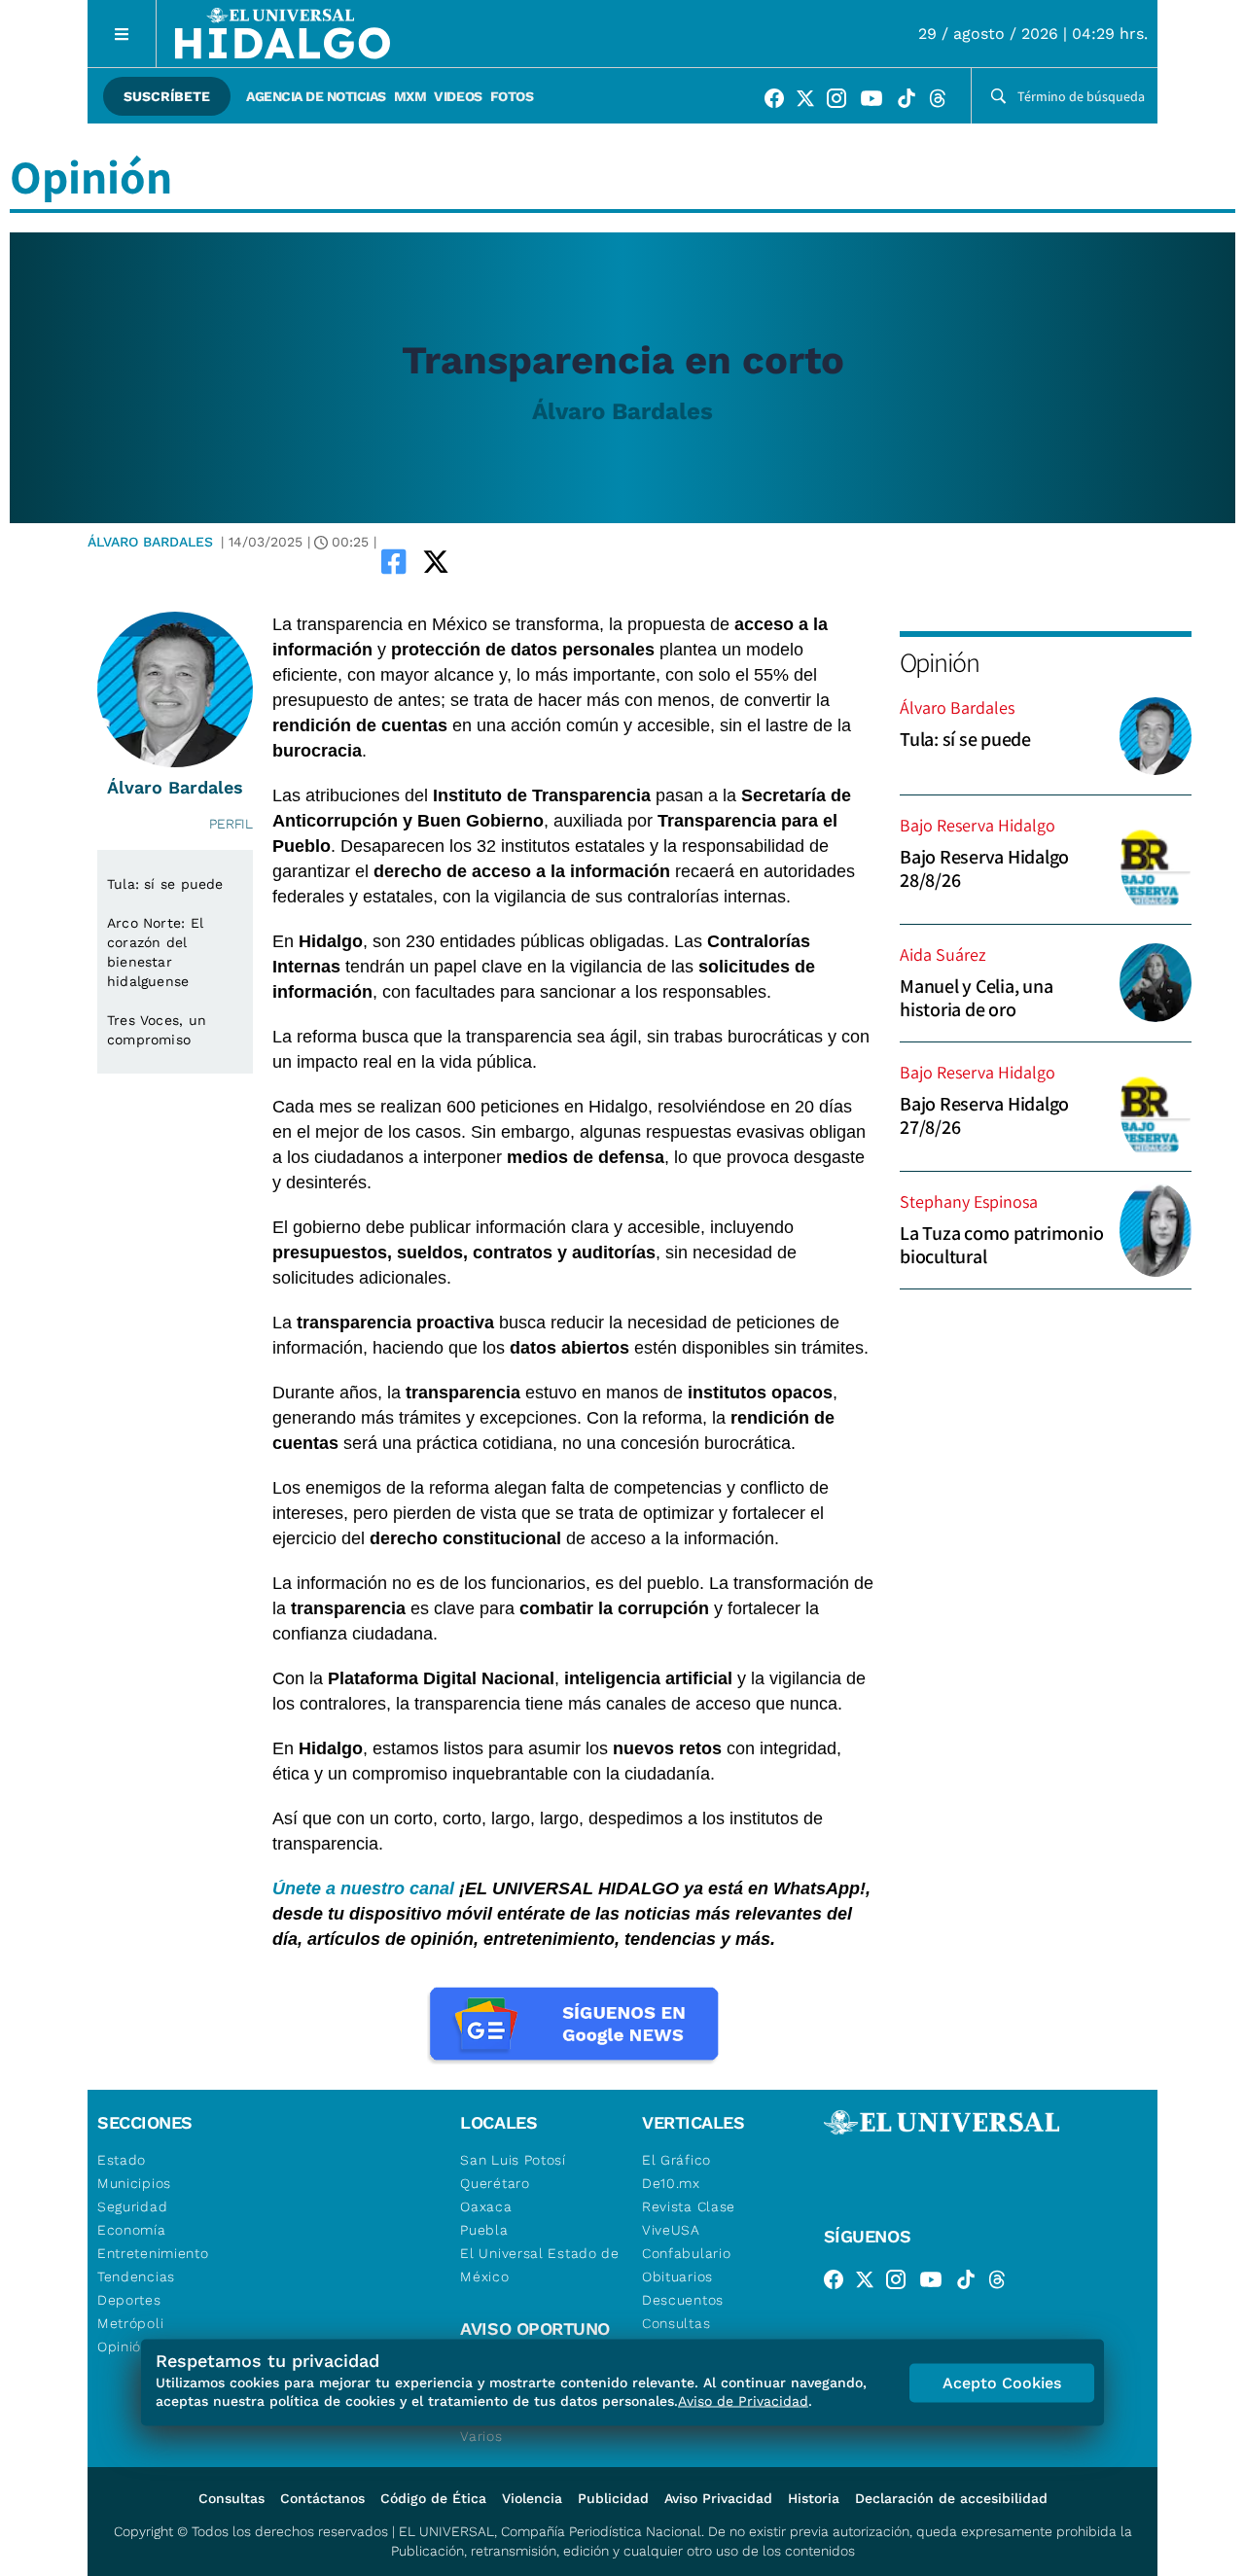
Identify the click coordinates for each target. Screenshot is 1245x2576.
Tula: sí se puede (965, 739)
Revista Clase (689, 2206)
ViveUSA (671, 2230)
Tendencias (136, 2276)
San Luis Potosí (513, 2160)
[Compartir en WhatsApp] (463, 561)
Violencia (532, 2498)
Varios (481, 2436)
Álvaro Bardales (622, 411)
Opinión (939, 662)
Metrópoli (130, 2323)
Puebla (484, 2230)
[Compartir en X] (436, 561)
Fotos (512, 96)
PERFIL (231, 824)
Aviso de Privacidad (743, 2401)
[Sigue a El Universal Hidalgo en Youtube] (877, 102)
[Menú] (122, 34)
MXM (410, 96)
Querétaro (495, 2183)
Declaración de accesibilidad (951, 2498)
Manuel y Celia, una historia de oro (976, 998)
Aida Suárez (943, 954)
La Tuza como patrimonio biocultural (1001, 1245)
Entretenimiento (153, 2253)
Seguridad (132, 2206)
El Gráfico (676, 2160)
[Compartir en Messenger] (490, 561)
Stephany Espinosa (969, 1201)
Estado (122, 2160)
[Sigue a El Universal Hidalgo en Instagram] (842, 102)
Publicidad (613, 2498)
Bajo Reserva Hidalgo (978, 825)
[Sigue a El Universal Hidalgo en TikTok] (912, 102)
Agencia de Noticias (316, 96)
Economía (132, 2230)
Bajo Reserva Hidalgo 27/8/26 (984, 1115)
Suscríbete (167, 96)
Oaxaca (486, 2206)
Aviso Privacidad (718, 2498)
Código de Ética (433, 2498)
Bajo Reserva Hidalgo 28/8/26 (984, 868)
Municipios (134, 2183)
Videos (458, 96)
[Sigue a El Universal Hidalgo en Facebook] (780, 102)
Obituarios (677, 2276)
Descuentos (683, 2300)
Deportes (129, 2300)
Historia (814, 2498)
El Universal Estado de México (539, 2265)
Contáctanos (322, 2498)
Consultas (676, 2323)
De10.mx (671, 2183)
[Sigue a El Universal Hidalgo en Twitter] (811, 102)
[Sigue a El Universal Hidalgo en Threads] (943, 102)
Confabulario (686, 2253)
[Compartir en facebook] (394, 561)
